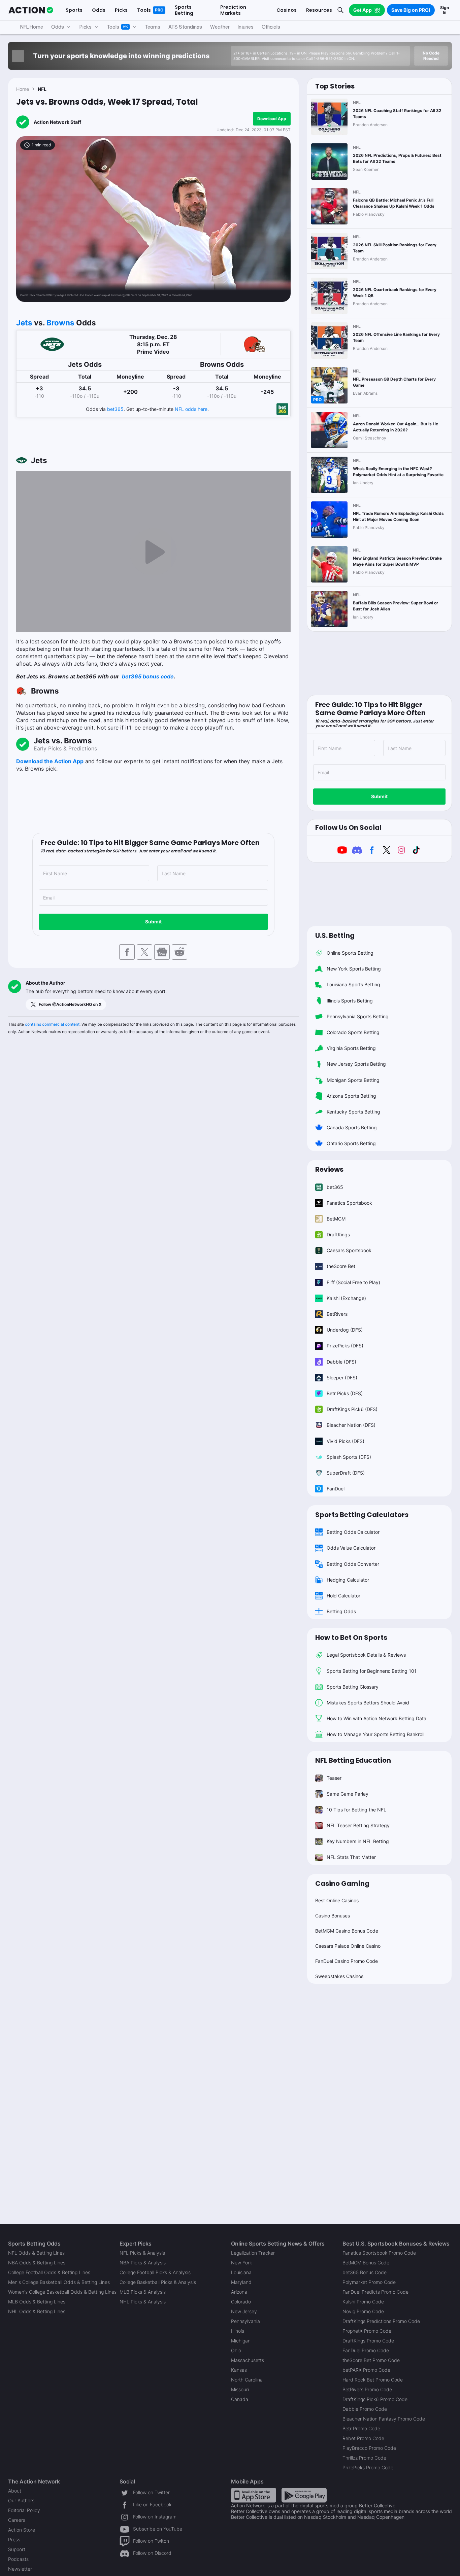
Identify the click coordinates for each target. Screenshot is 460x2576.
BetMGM (336, 1219)
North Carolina (247, 2380)
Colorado (241, 2302)
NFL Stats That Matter (351, 1857)
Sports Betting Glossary (353, 1687)
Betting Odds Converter (353, 1564)
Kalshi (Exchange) (346, 1298)
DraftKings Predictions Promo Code (381, 2321)
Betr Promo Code (361, 2428)
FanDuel (336, 1489)
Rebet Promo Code (363, 2438)
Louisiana (241, 2272)
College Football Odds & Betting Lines (49, 2272)
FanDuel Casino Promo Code (347, 1961)
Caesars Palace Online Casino (348, 1946)
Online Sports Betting (350, 953)
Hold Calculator (343, 1596)
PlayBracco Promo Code (369, 2448)
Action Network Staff (57, 122)
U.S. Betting (335, 936)
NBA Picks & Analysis (143, 2263)
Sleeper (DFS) (342, 1378)
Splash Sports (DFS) (349, 1457)
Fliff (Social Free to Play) (353, 1282)
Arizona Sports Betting (351, 1096)
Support (17, 2549)
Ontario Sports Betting (351, 1143)
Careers (17, 2520)
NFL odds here (191, 409)
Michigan (241, 2341)
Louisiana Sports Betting (353, 984)
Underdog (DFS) (345, 1330)
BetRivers (337, 1314)
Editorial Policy (24, 2510)
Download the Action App (50, 761)
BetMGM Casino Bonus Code (347, 1931)
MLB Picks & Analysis (143, 2292)
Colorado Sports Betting (353, 1032)
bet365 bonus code (147, 676)
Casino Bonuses (333, 1916)
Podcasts (18, 2559)
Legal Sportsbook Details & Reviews (366, 1655)
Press (14, 2539)
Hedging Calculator (348, 1580)
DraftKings (338, 1234)
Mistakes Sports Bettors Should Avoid (368, 1703)
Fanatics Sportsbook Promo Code (379, 2253)
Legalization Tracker (253, 2253)
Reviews (329, 1169)
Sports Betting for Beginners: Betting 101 (372, 1671)
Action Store (22, 2530)
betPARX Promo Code (366, 2370)
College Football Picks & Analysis (155, 2272)
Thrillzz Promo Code (364, 2458)
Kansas (239, 2370)
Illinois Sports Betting (350, 1001)
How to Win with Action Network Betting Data (376, 1718)
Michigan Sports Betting (353, 1080)
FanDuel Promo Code (366, 2350)
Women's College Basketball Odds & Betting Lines (62, 2292)
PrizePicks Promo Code (368, 2467)
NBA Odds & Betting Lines (37, 2263)
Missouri (240, 2389)
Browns (60, 323)
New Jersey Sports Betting (356, 1064)
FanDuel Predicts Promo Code (375, 2292)
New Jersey (244, 2311)
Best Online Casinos (337, 1900)
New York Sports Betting (354, 969)
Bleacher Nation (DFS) (351, 1425)
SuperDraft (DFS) (346, 1473)
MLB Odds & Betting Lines (37, 2302)
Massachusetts (248, 2360)
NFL (42, 89)
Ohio (236, 2350)
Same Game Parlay (348, 1794)
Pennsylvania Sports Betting (358, 1016)
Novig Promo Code (363, 2311)
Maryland (241, 2282)
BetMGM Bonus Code (366, 2263)
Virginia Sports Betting (351, 1048)
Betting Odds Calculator (353, 1532)
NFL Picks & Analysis (142, 2253)
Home (23, 89)
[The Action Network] (31, 10)
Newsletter (20, 2569)
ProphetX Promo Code (367, 2331)
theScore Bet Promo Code (371, 2360)
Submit (153, 922)
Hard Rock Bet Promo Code (373, 2380)
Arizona (239, 2292)
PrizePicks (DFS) (345, 1346)
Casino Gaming (342, 1883)
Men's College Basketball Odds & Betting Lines (59, 2282)
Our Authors (21, 2500)
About (15, 2491)
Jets (24, 323)
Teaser (334, 1778)
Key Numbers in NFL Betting (358, 1841)
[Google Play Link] (304, 2495)
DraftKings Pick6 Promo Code (375, 2399)
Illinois (238, 2331)
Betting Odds (341, 1611)
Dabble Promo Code (365, 2409)
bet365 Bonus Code (365, 2272)
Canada (240, 2399)
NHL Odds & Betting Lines (37, 2311)
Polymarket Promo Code (369, 2282)
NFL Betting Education (353, 1760)
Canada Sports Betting (352, 1127)
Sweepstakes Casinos (339, 1976)
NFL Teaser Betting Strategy (358, 1825)
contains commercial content (52, 1024)
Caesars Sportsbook (349, 1250)
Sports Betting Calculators (362, 1515)
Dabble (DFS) (341, 1362)
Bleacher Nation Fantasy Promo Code (384, 2419)
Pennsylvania (245, 2321)
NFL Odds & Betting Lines (36, 2253)
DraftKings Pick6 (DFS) (352, 1409)
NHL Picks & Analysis (143, 2302)
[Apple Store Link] (254, 2495)
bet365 (115, 409)
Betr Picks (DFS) (345, 1393)
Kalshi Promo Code (363, 2302)
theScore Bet (341, 1266)
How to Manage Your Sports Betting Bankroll (375, 1734)
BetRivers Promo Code (367, 2389)
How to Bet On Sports (351, 1637)
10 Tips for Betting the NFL (356, 1810)
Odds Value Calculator (351, 1548)
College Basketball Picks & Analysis (158, 2282)
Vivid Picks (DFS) (346, 1441)
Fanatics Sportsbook (349, 1203)
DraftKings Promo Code (368, 2341)
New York (241, 2263)
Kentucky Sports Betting (353, 1112)
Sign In (445, 10)
